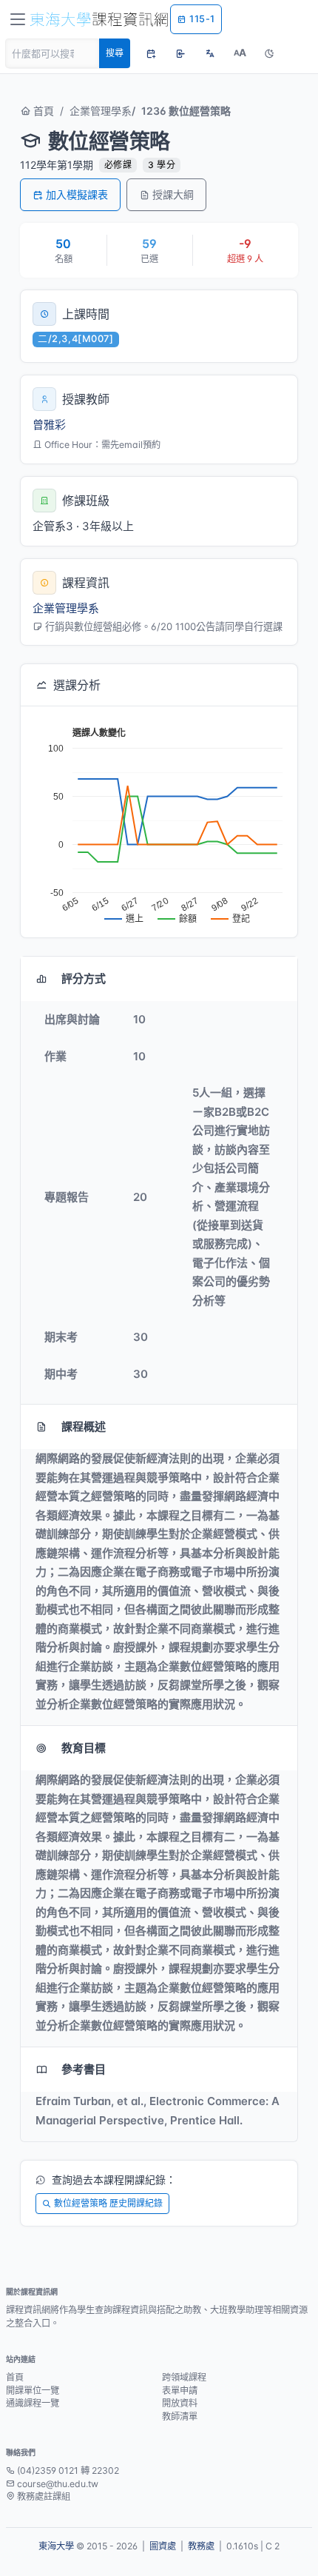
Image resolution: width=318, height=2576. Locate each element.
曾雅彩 (49, 425)
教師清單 (180, 2416)
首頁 (42, 111)
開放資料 (180, 2403)
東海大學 (56, 2546)
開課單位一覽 (33, 2391)
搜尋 (115, 53)
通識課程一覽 (33, 2403)
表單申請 (180, 2391)
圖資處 (163, 2546)
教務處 (201, 2546)
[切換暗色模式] (269, 53)
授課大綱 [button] (173, 194)
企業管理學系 (101, 111)
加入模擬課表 (77, 194)
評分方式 (84, 978)
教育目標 (84, 1748)
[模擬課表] (151, 53)
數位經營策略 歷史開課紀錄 (108, 2203)
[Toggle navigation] (18, 19)
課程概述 (84, 1426)
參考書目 (84, 2069)
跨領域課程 (184, 2377)
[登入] (180, 53)
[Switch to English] (210, 53)
